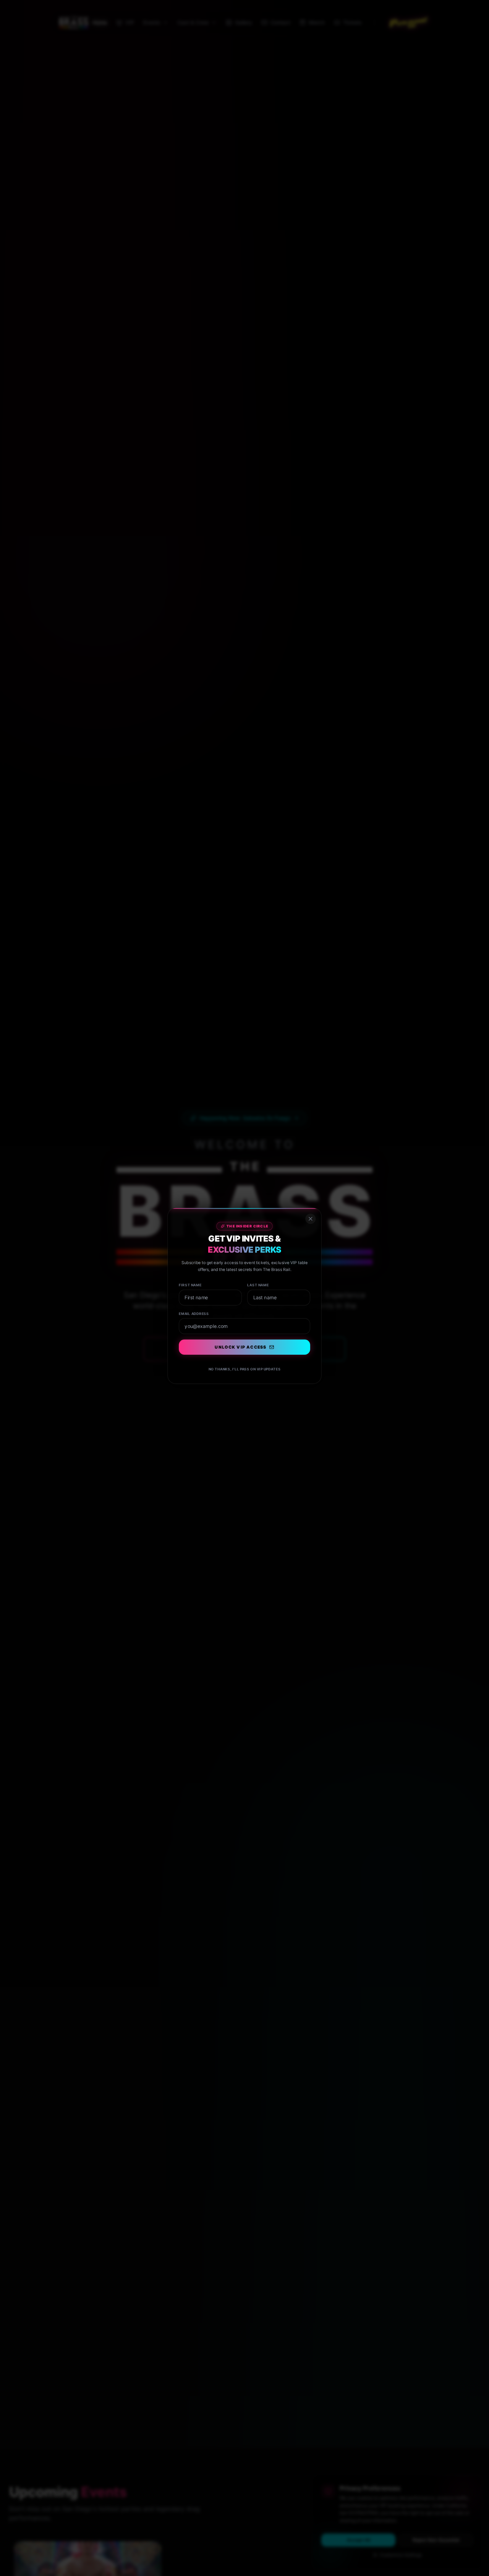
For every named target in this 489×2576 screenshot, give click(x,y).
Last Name (260, 1276)
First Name (184, 1276)
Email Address (188, 1308)
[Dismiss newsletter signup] (318, 1203)
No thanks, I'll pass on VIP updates (244, 1370)
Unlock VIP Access (240, 1345)
